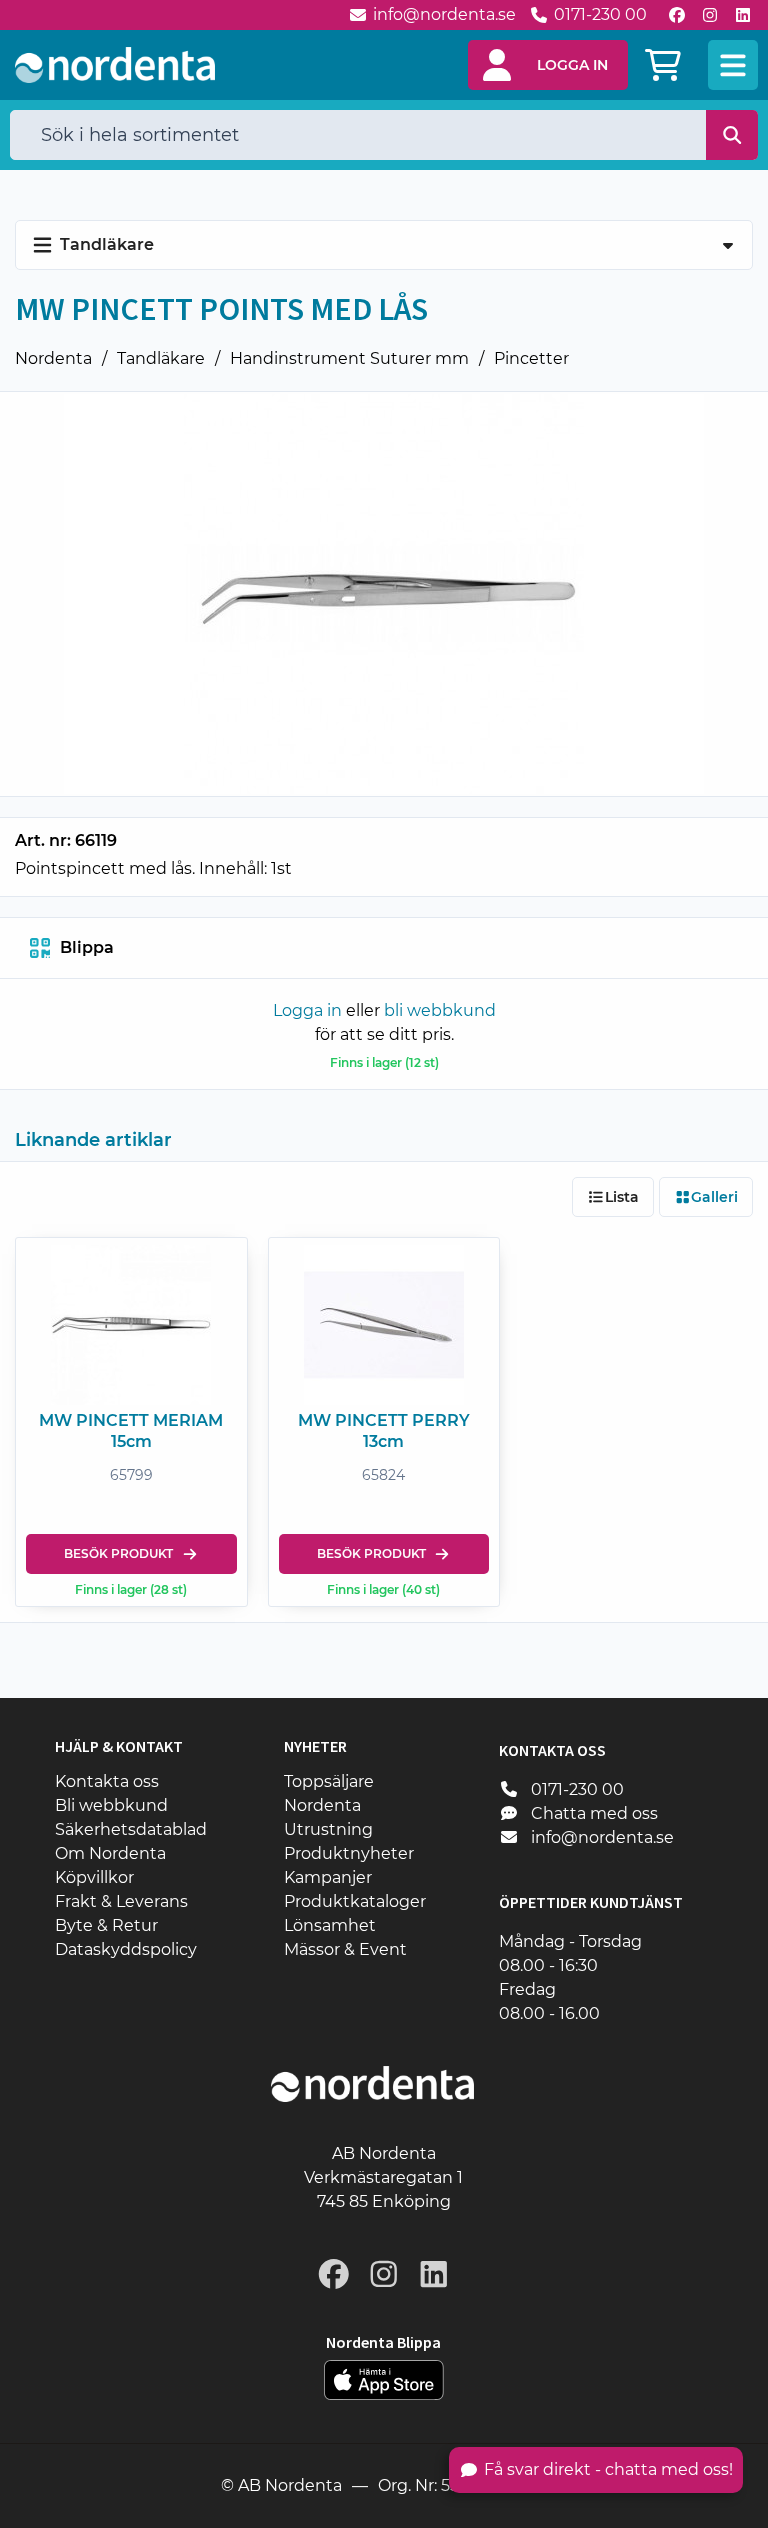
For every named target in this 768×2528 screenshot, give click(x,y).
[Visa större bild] (384, 594)
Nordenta (53, 358)
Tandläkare (161, 358)
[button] (548, 65)
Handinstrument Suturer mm (349, 358)
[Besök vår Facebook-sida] (677, 15)
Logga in (307, 1010)
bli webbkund (440, 1010)
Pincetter (531, 358)
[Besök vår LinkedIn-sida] (743, 15)
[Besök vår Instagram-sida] (710, 15)
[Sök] (732, 135)
